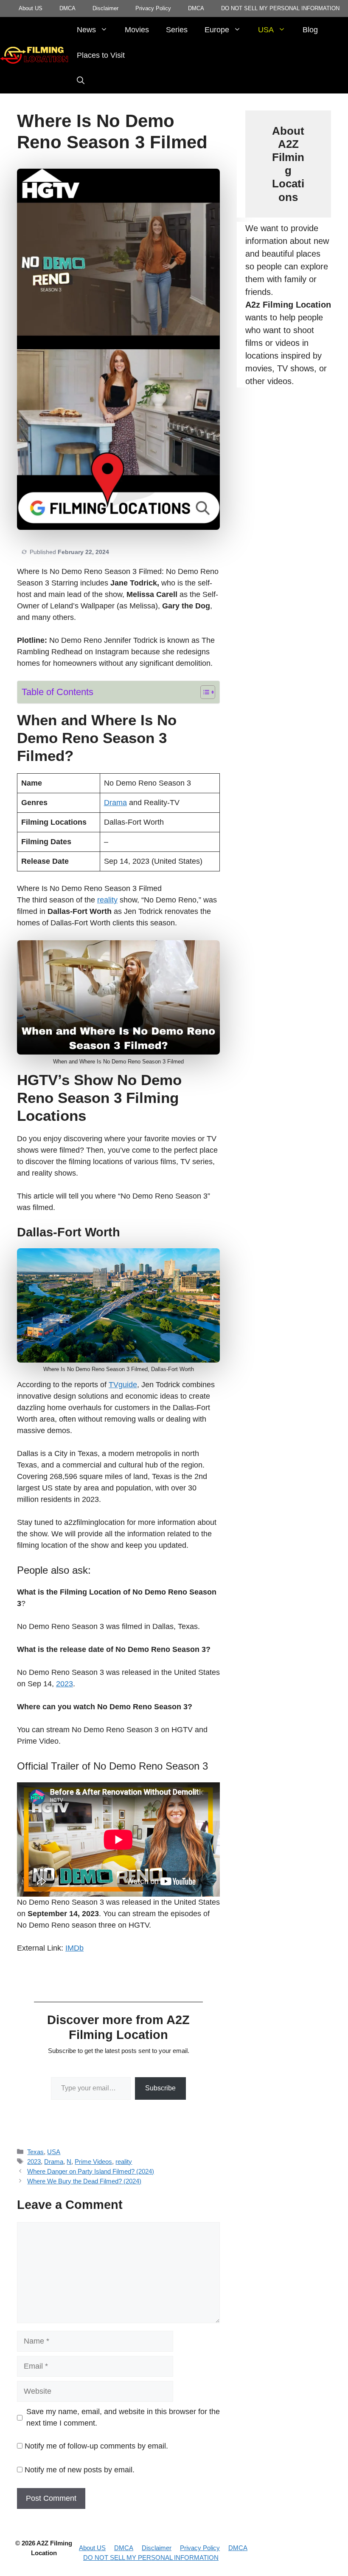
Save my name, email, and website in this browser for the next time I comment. (123, 2417)
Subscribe (160, 2088)
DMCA (67, 8)
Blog (310, 30)
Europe (217, 30)
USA (266, 30)
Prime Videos (93, 2162)
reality (107, 900)
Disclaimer (105, 8)
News (86, 30)
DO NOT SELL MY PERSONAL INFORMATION (280, 8)
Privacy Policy (153, 8)
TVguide (123, 1385)
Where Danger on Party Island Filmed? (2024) (91, 2171)
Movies (137, 30)
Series (177, 30)
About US (31, 8)
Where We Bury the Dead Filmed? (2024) (84, 2181)
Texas (35, 2152)
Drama (115, 803)
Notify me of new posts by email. (80, 2470)
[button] (81, 81)
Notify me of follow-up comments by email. (96, 2446)
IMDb (74, 1948)
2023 (65, 1684)
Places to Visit (101, 55)
